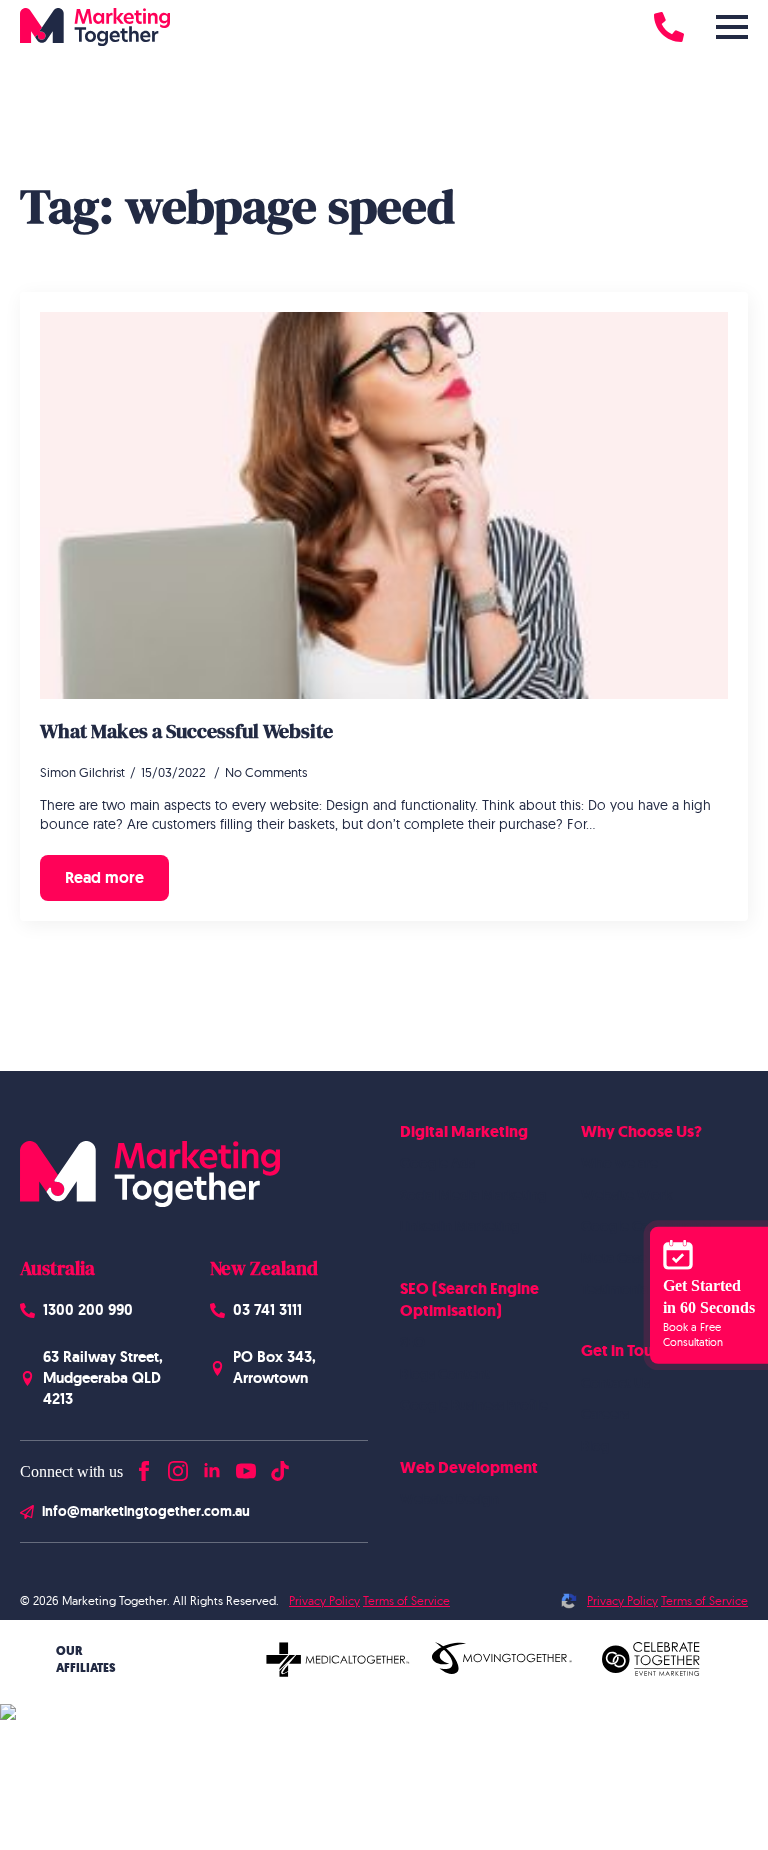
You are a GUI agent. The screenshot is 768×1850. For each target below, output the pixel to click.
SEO (412, 1342)
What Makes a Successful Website (186, 731)
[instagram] (178, 1466)
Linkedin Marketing (460, 1226)
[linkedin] (212, 1466)
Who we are (619, 1163)
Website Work (626, 1195)
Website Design (449, 1499)
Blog (595, 1446)
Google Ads (437, 1163)
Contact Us (615, 1383)
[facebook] (144, 1466)
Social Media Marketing (473, 1195)
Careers (605, 1414)
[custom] (280, 1466)
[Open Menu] (732, 27)
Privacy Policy (324, 1600)
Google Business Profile (474, 1405)
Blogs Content (445, 1374)
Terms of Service (406, 1600)
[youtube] (246, 1466)
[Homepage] (95, 27)
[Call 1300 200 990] (669, 27)
